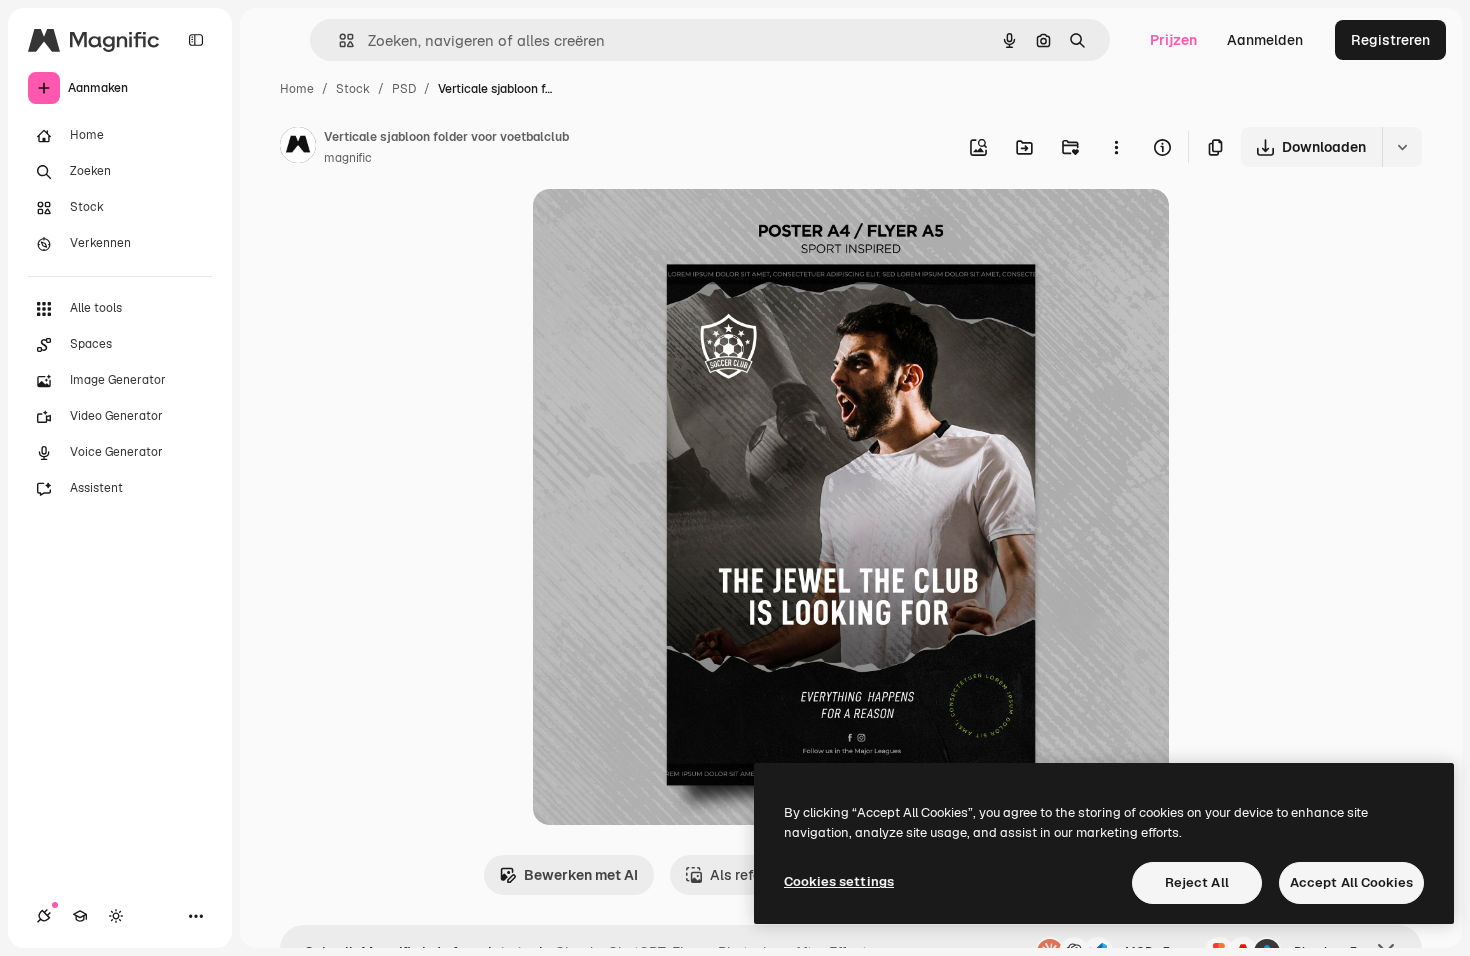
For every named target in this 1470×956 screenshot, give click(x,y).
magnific (348, 158)
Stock (353, 89)
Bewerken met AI (581, 875)
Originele (664, 227)
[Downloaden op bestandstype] (1402, 147)
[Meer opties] (1116, 147)
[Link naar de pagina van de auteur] (298, 148)
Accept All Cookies (1351, 882)
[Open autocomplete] (338, 40)
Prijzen (1173, 40)
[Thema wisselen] (116, 916)
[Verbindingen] (44, 916)
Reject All (1197, 882)
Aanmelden (1265, 40)
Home (297, 89)
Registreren (1390, 40)
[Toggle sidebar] (196, 40)
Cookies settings (839, 881)
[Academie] (80, 916)
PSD (404, 89)
